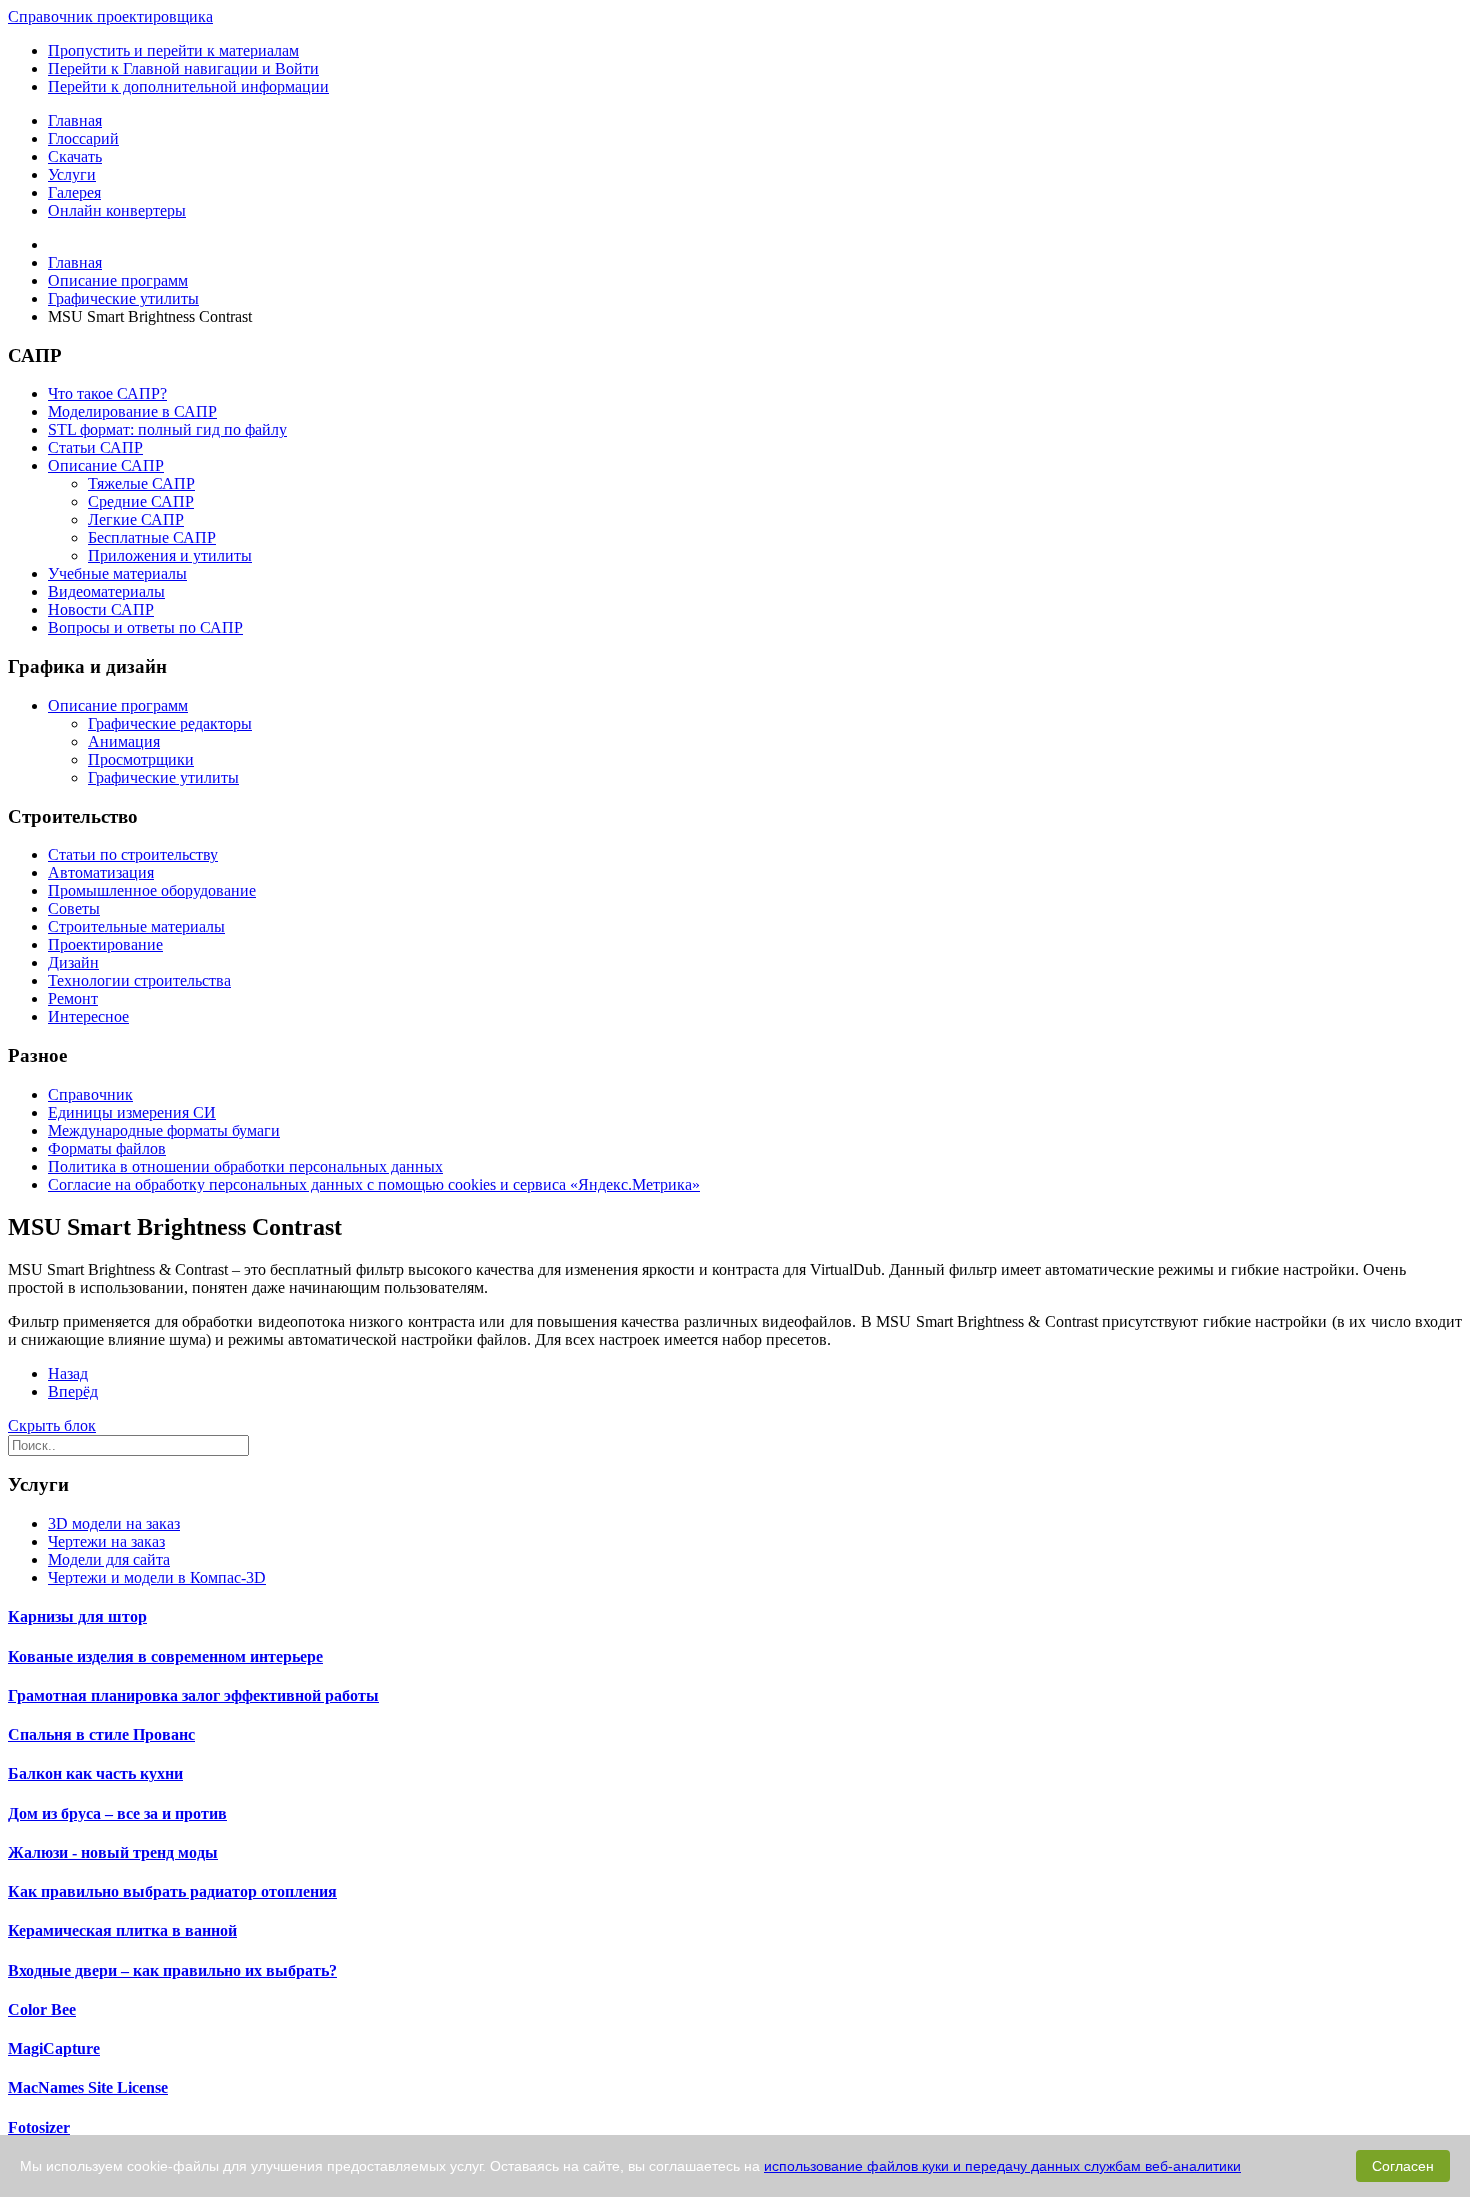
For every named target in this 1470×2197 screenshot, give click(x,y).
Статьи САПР (95, 447)
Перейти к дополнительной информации (188, 86)
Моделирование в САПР (132, 411)
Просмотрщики (141, 759)
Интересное (88, 1016)
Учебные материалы (117, 573)
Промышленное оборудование (152, 890)
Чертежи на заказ (106, 1541)
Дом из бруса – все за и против (117, 1813)
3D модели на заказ (114, 1523)
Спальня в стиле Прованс (101, 1734)
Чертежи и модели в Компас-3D (157, 1577)
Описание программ (118, 705)
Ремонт (73, 998)
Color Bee (42, 2009)
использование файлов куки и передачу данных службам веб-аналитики (1002, 2166)
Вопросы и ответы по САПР (145, 627)
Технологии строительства (139, 980)
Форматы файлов (107, 1148)
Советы (74, 908)
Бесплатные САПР (152, 537)
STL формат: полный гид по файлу (167, 429)
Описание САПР (106, 465)
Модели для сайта (109, 1559)
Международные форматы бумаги (164, 1130)
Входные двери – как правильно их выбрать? (172, 1970)
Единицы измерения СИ (132, 1112)
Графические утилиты (163, 777)
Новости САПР (101, 609)
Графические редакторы (170, 723)
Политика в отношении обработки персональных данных (245, 1166)
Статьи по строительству (133, 854)
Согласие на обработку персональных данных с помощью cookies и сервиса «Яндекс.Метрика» (374, 1184)
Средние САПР (141, 501)
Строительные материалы (136, 926)
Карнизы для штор (77, 1616)
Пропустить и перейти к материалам (173, 50)
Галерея (74, 192)
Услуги (72, 174)
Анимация (124, 741)
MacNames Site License (88, 2087)
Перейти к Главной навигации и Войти (183, 68)
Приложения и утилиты (170, 555)
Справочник (90, 1094)
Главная (75, 120)
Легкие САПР (136, 519)
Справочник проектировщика (110, 16)
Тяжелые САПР (141, 483)
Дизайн (73, 962)
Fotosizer (39, 2127)
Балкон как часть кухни (95, 1773)
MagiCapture (54, 2048)
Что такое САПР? (107, 393)
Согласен (1403, 2166)
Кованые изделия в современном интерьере (165, 1656)
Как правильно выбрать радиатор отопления (172, 1891)
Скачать (75, 156)
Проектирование (105, 944)
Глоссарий (83, 138)
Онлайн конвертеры (117, 210)
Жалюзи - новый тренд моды (113, 1852)
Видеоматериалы (106, 591)
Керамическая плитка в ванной (122, 1930)
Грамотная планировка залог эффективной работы (193, 1695)
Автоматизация (101, 872)
